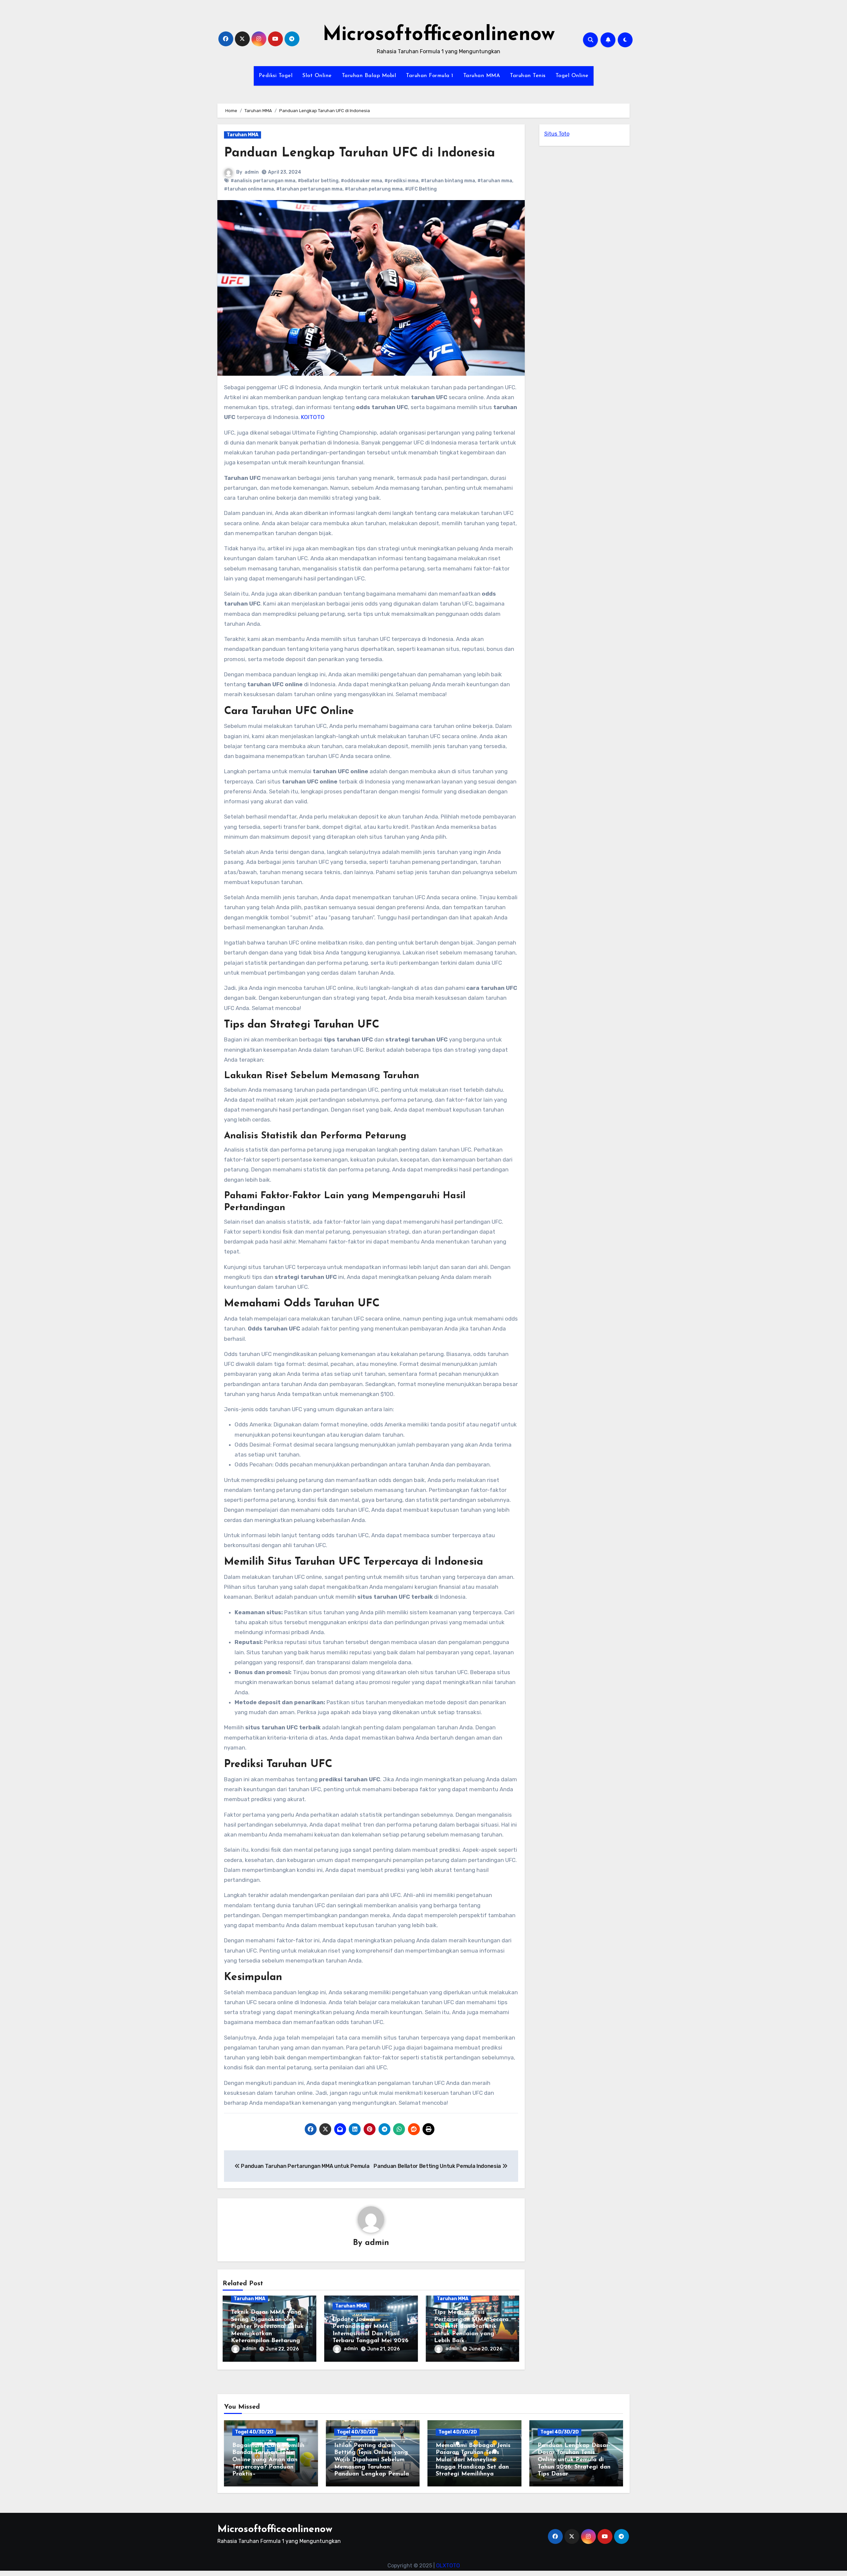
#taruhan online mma (249, 189)
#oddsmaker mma (361, 181)
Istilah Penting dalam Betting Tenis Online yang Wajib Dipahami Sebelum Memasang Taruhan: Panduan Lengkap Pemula (372, 2460)
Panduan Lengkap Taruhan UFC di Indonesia (359, 153)
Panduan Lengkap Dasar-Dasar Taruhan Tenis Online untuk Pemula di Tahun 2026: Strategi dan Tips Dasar (574, 2460)
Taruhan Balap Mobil (369, 76)
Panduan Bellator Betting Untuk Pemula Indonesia (438, 2166)
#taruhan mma (495, 181)
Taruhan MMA (482, 76)
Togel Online (572, 76)
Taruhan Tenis (528, 76)
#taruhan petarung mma (374, 189)
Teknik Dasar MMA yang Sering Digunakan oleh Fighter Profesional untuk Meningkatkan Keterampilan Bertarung (267, 2327)
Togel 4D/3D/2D (254, 2432)
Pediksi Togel (276, 76)
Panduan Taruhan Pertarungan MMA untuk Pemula (305, 2166)
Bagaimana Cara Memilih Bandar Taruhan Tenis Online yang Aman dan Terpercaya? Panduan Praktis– (268, 2460)
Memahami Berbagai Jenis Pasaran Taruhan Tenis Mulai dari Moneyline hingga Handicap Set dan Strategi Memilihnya (473, 2460)
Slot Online (317, 76)
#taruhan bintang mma (448, 181)
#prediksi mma (401, 181)
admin (252, 172)
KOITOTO (313, 417)
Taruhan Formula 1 (430, 76)
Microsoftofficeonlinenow (439, 35)
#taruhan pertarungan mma (309, 189)
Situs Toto (557, 134)
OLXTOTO (448, 2566)
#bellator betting (318, 181)
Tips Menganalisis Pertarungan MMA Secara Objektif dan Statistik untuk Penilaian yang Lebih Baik (471, 2327)
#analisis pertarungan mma (263, 181)
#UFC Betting (421, 189)
